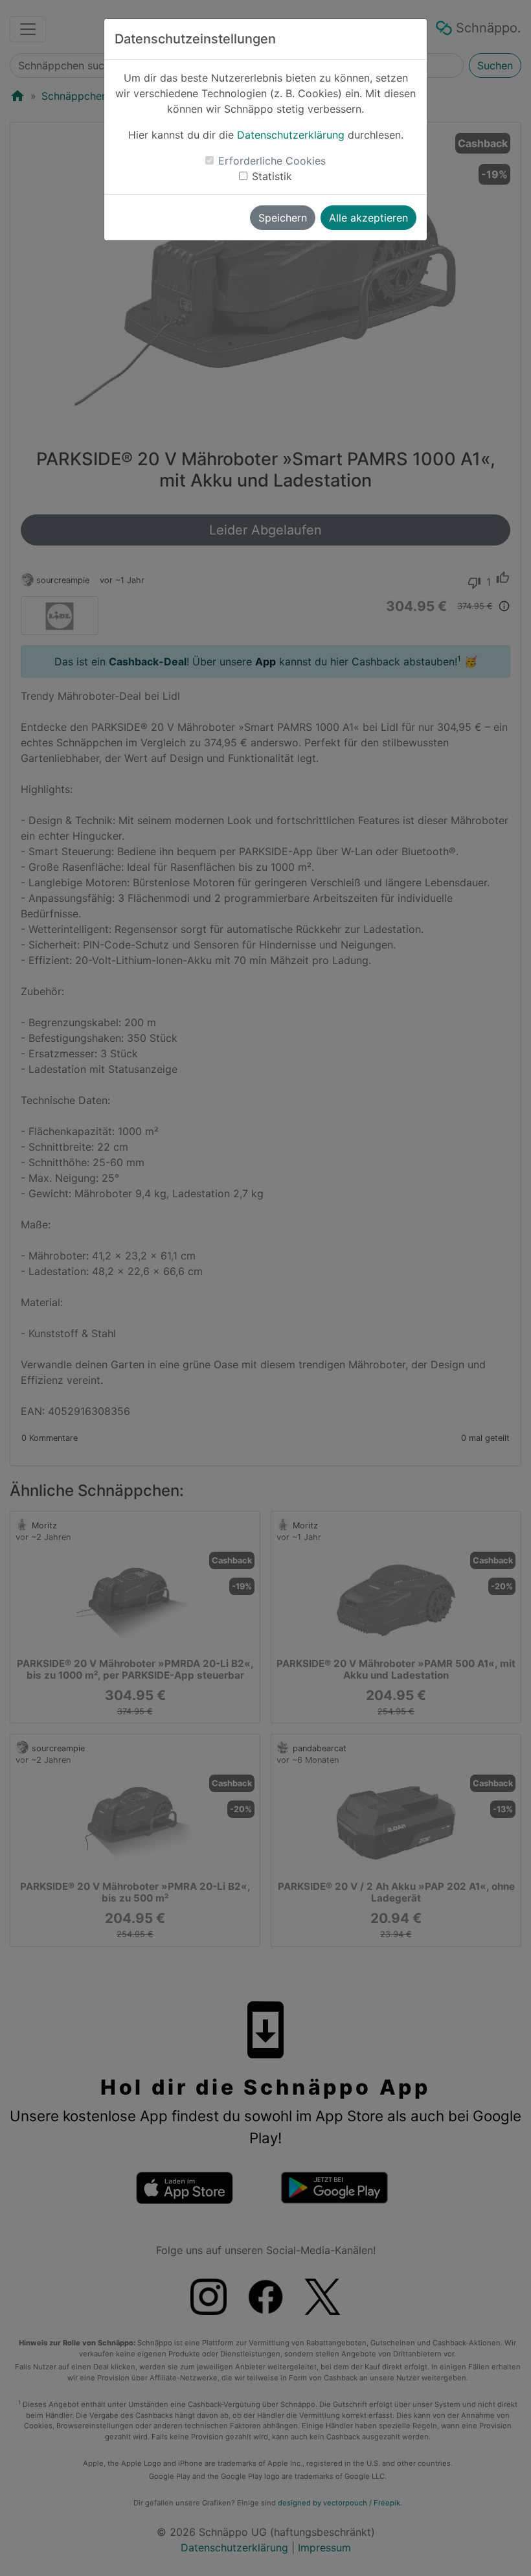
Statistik (272, 176)
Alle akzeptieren (368, 218)
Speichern (283, 218)
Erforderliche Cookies (272, 161)
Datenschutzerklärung (291, 135)
